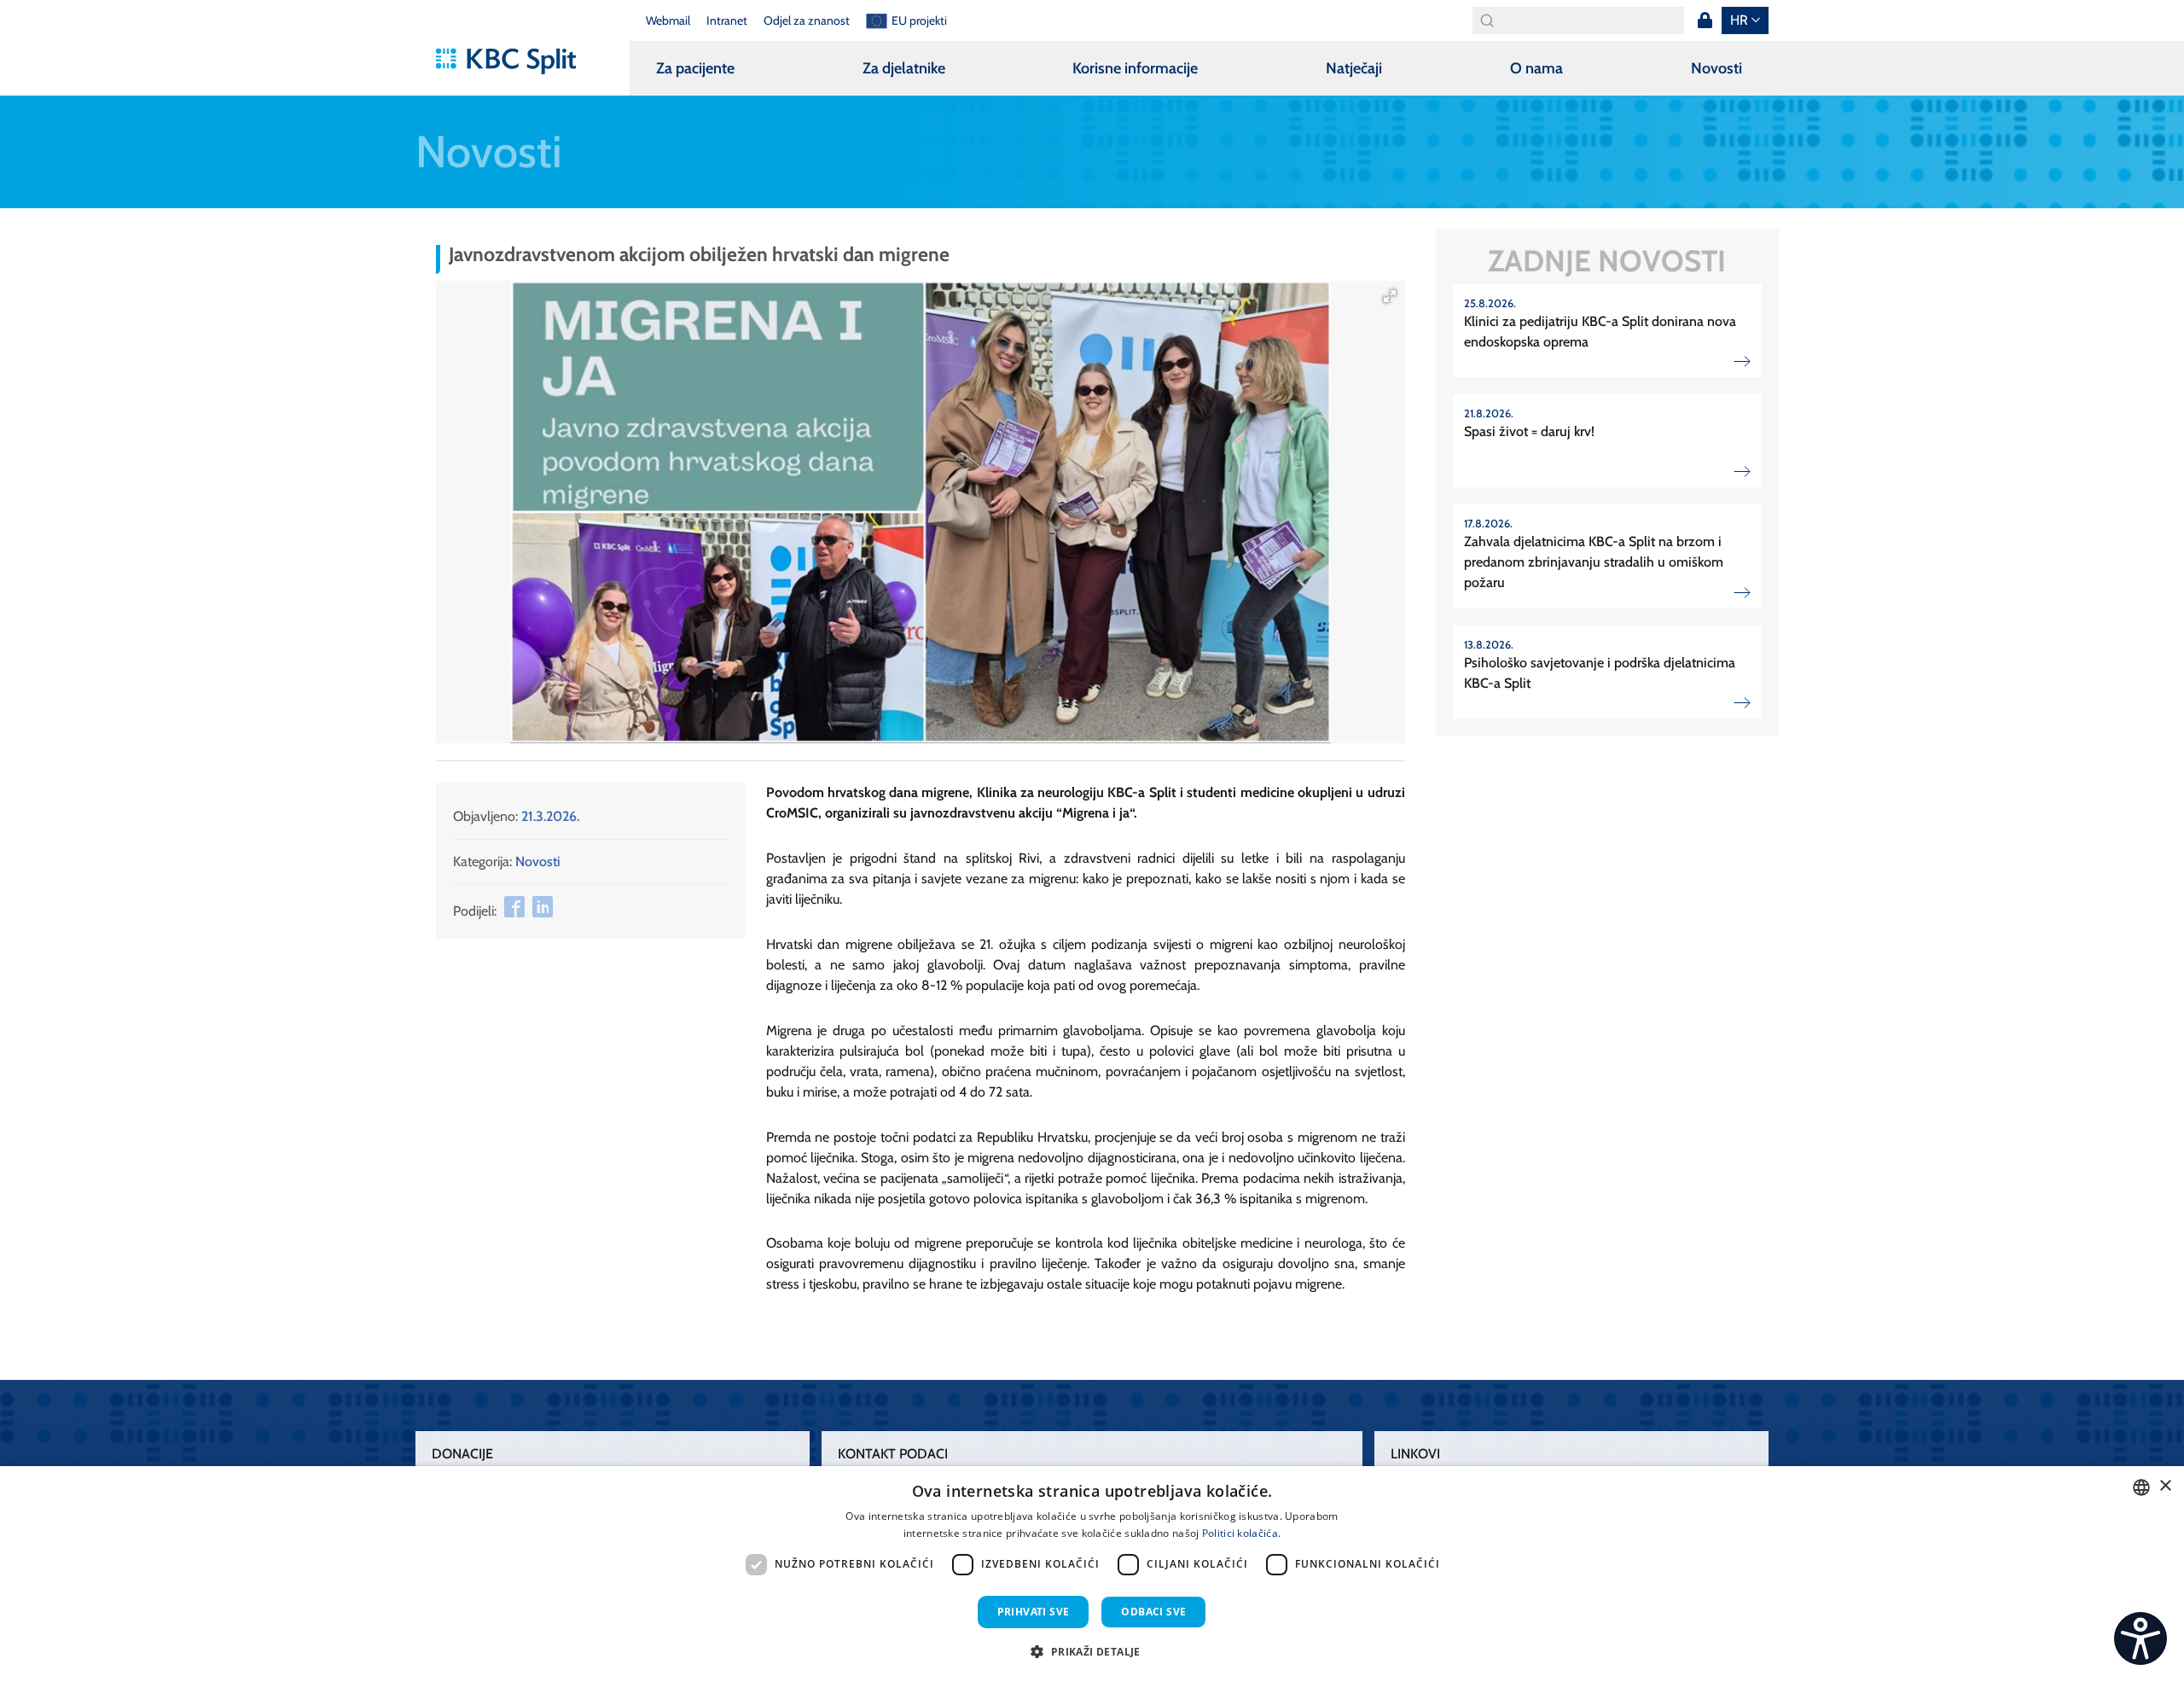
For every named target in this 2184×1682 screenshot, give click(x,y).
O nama (1536, 68)
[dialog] (1092, 1574)
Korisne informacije (1135, 68)
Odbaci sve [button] (1153, 1612)
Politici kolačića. (1241, 1533)
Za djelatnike (904, 68)
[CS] (2140, 1638)
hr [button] (1739, 20)
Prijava (1705, 20)
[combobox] (2141, 1487)
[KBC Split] (514, 61)
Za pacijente (695, 68)
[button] (1390, 296)
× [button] (2165, 1486)
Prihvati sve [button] (1034, 1612)
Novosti (1716, 68)
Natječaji (1354, 68)
